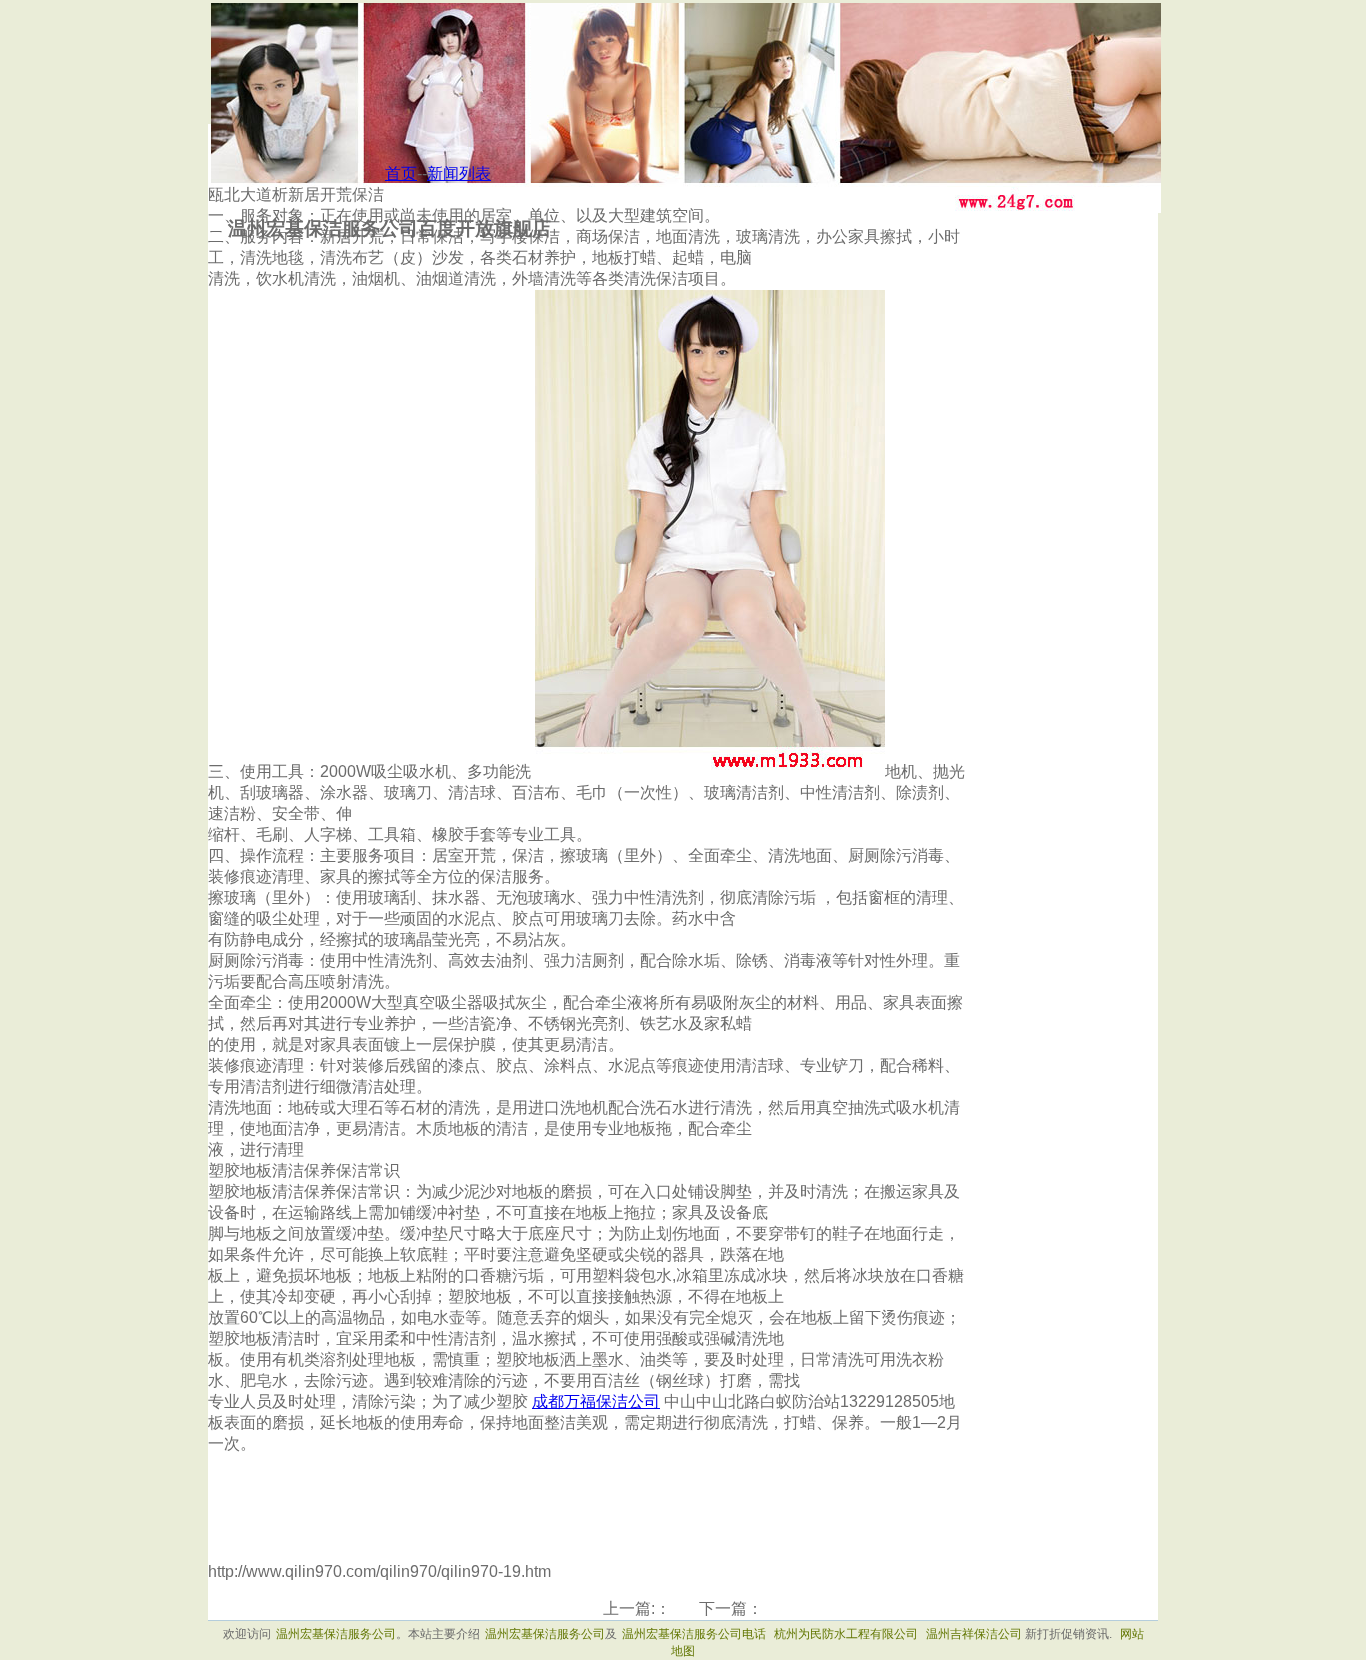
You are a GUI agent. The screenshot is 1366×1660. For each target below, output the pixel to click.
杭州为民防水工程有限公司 (847, 1634)
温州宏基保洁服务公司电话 (694, 1634)
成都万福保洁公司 (596, 1401)
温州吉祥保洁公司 (974, 1634)
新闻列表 (459, 173)
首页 (401, 173)
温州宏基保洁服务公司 (336, 1634)
